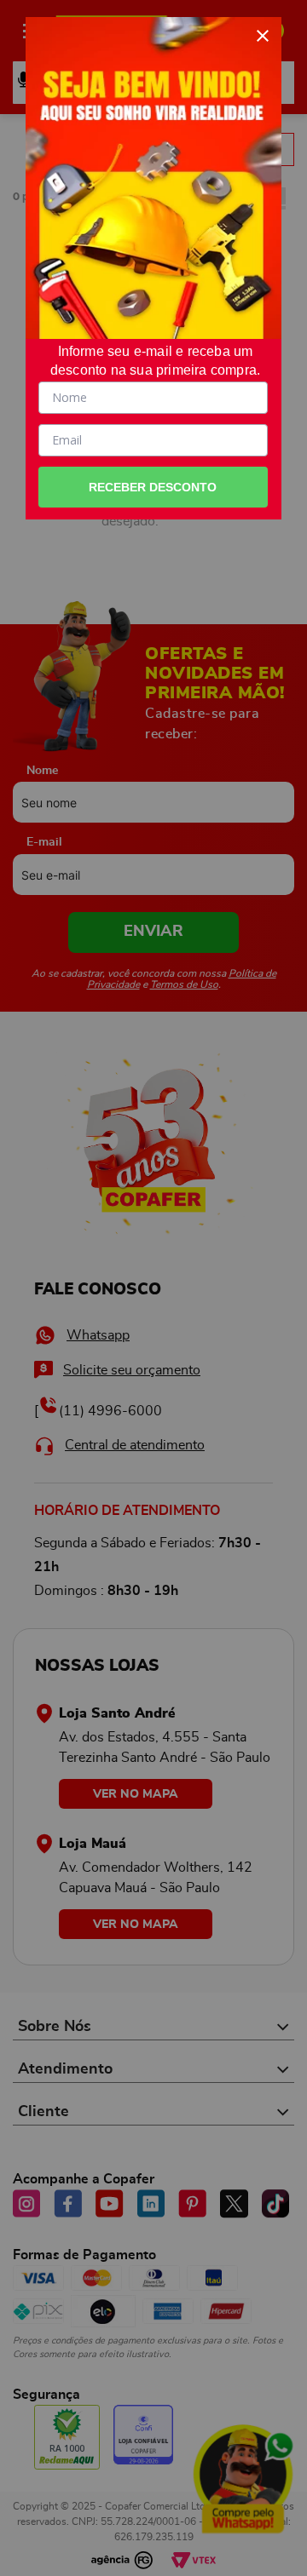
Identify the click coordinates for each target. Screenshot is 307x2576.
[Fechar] (263, 36)
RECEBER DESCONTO (153, 487)
